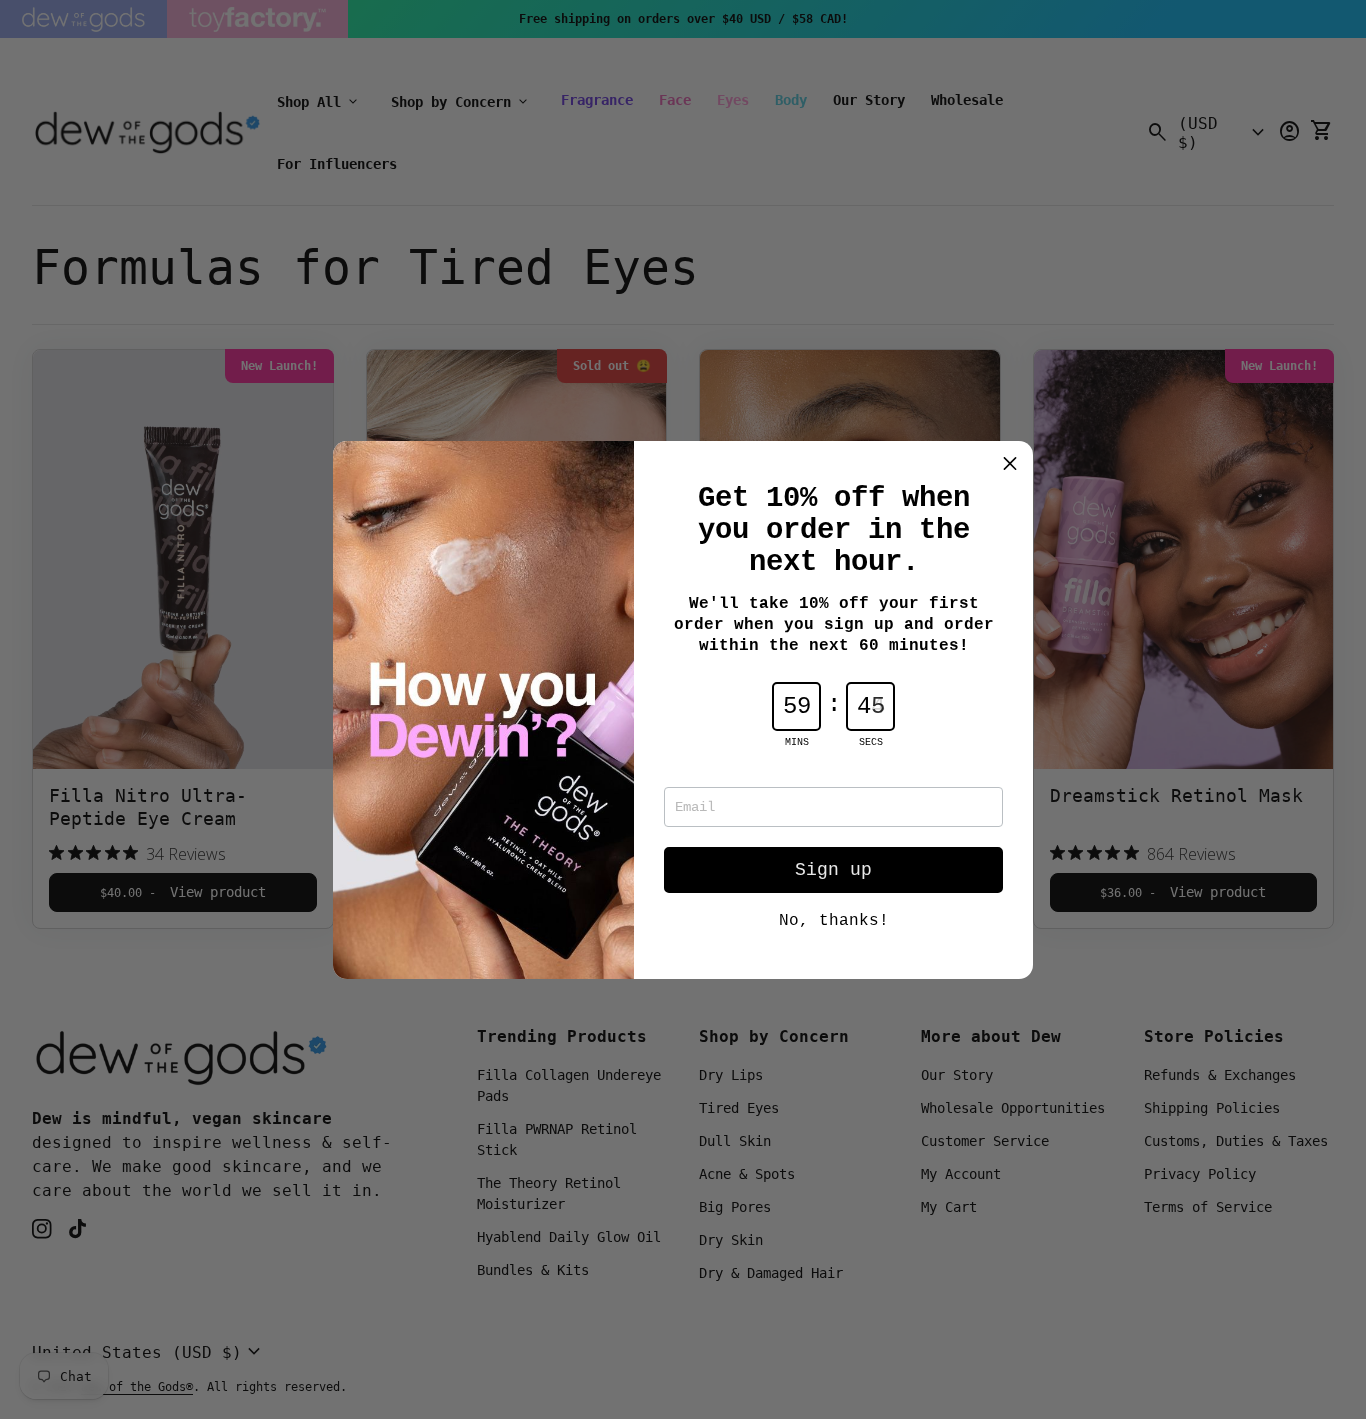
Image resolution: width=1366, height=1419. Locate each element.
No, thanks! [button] (834, 921)
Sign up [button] (833, 870)
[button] (1010, 464)
